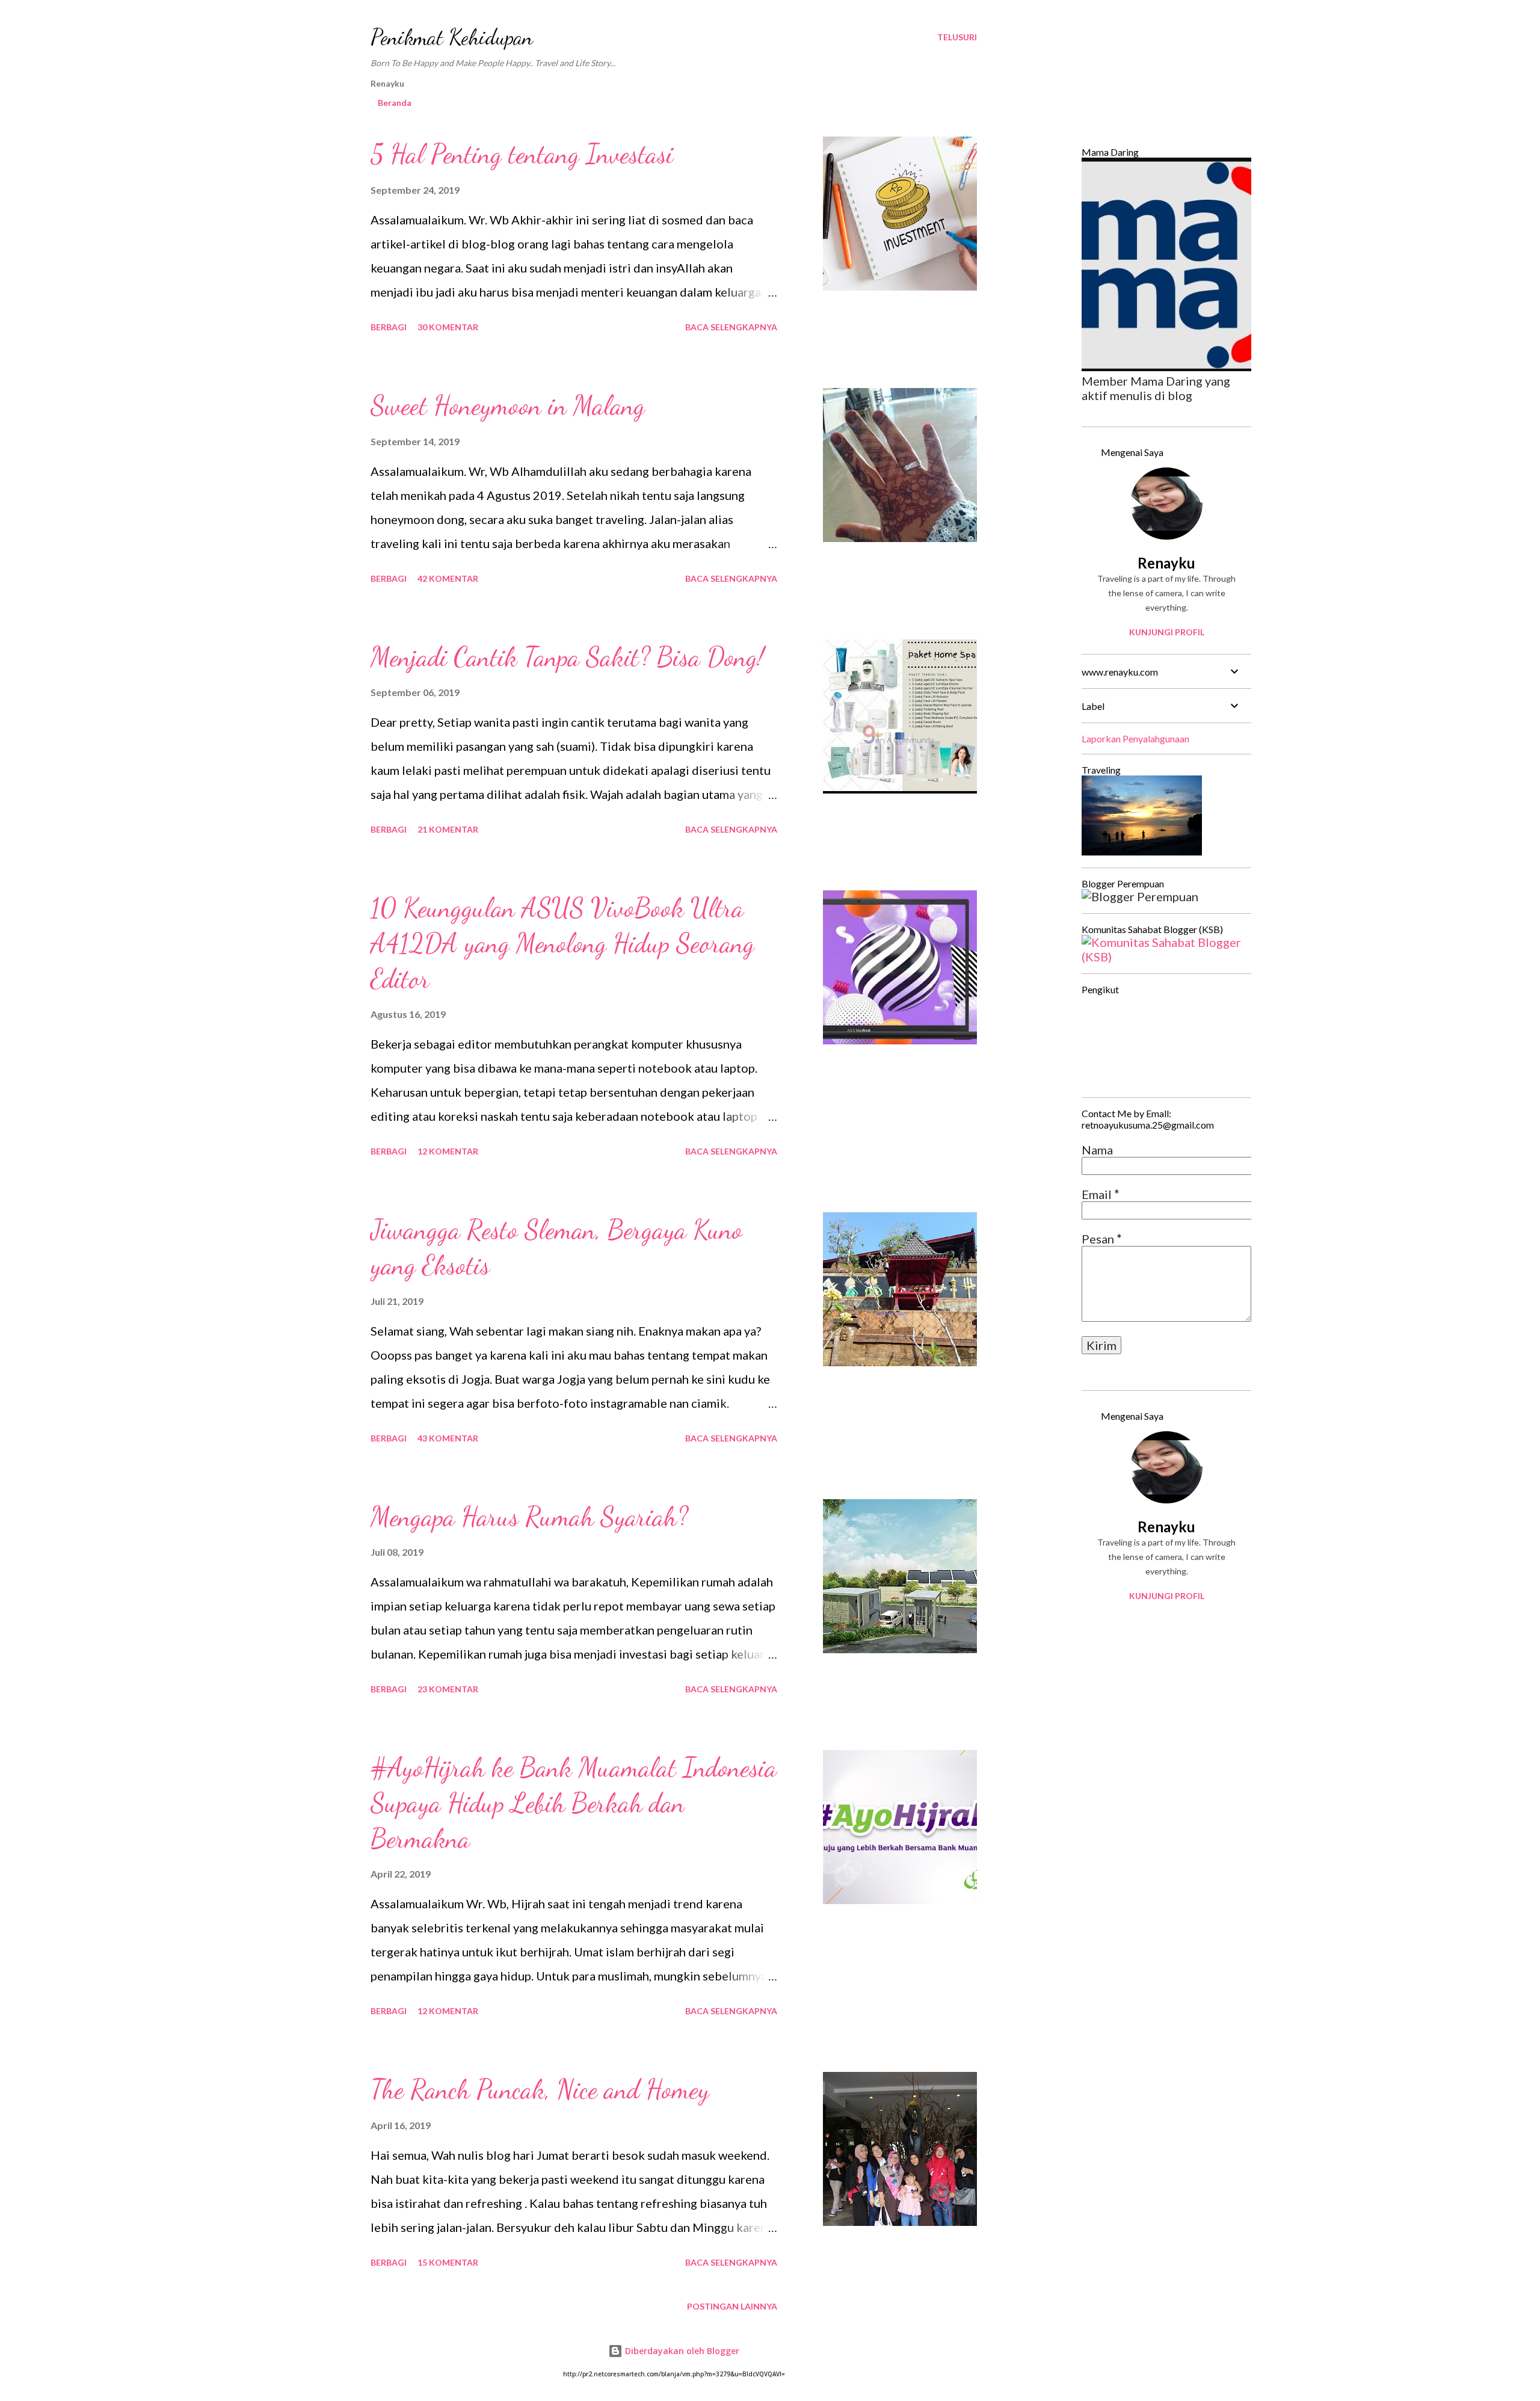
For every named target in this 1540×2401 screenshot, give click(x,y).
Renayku (1166, 563)
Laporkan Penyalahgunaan (1135, 738)
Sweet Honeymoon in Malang (508, 405)
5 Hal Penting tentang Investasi (522, 154)
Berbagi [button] (389, 327)
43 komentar (448, 1438)
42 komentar (448, 578)
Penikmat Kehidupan (452, 37)
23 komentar (448, 1689)
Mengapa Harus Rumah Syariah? (529, 1517)
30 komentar (448, 327)
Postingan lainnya (732, 2306)
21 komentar (448, 829)
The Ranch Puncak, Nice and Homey (540, 2089)
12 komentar (448, 1151)
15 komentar (448, 2262)
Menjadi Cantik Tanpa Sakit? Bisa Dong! (567, 657)
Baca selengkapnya (731, 327)
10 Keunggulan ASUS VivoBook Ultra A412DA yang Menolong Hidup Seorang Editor (562, 943)
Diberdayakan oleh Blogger (681, 2351)
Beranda (395, 103)
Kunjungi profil (1167, 632)
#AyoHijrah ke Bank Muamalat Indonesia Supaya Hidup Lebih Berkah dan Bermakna (574, 1803)
